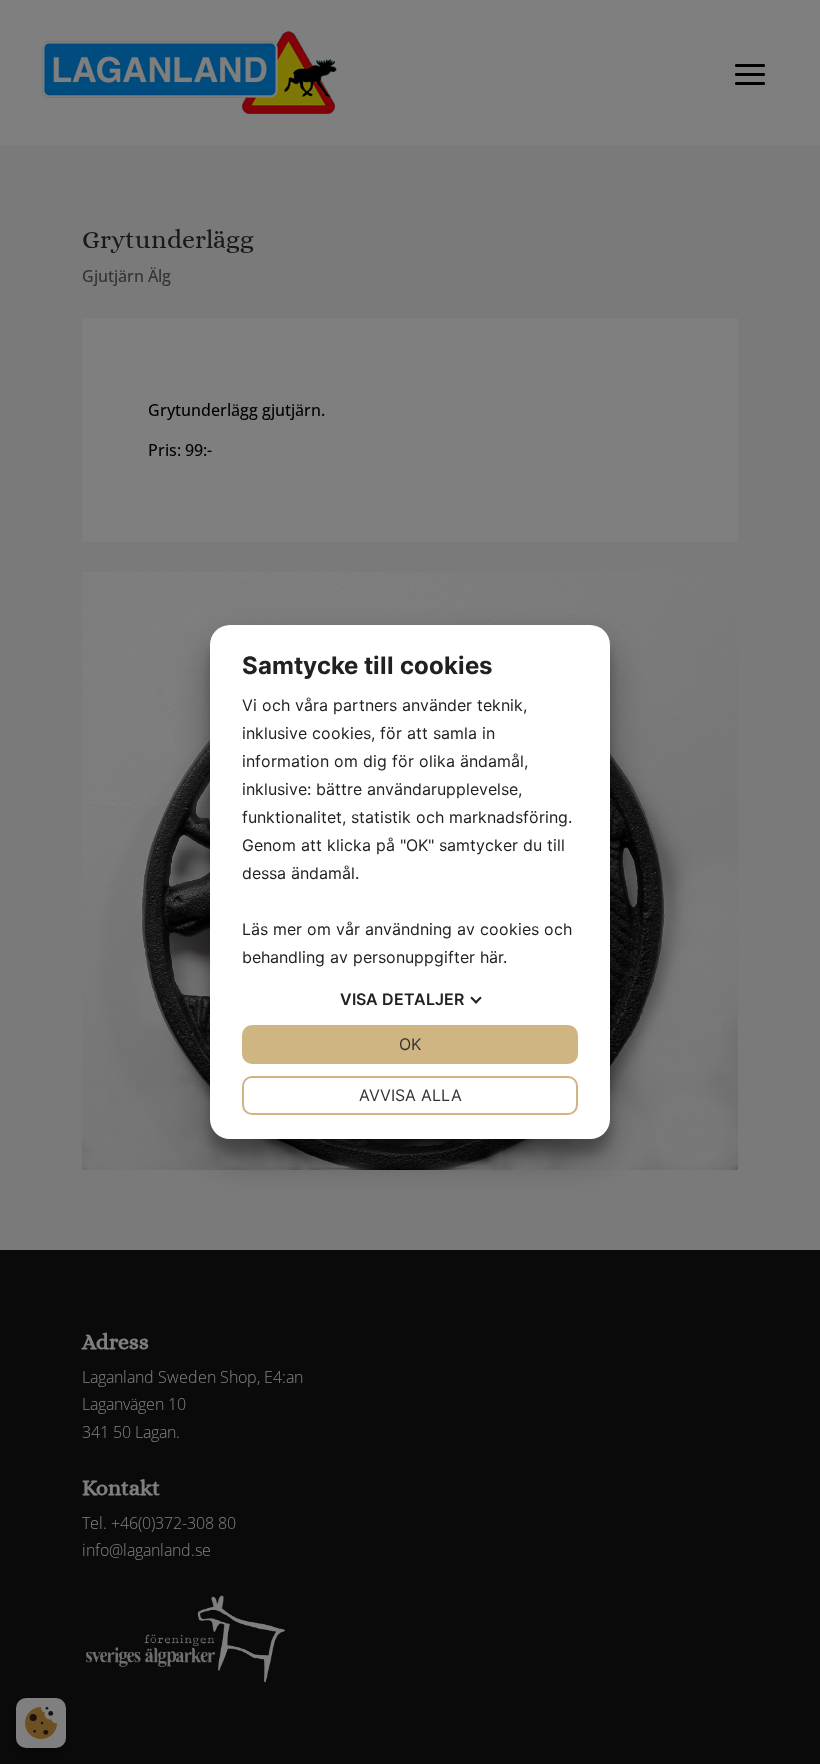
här (491, 957)
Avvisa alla (410, 1095)
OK (410, 1044)
